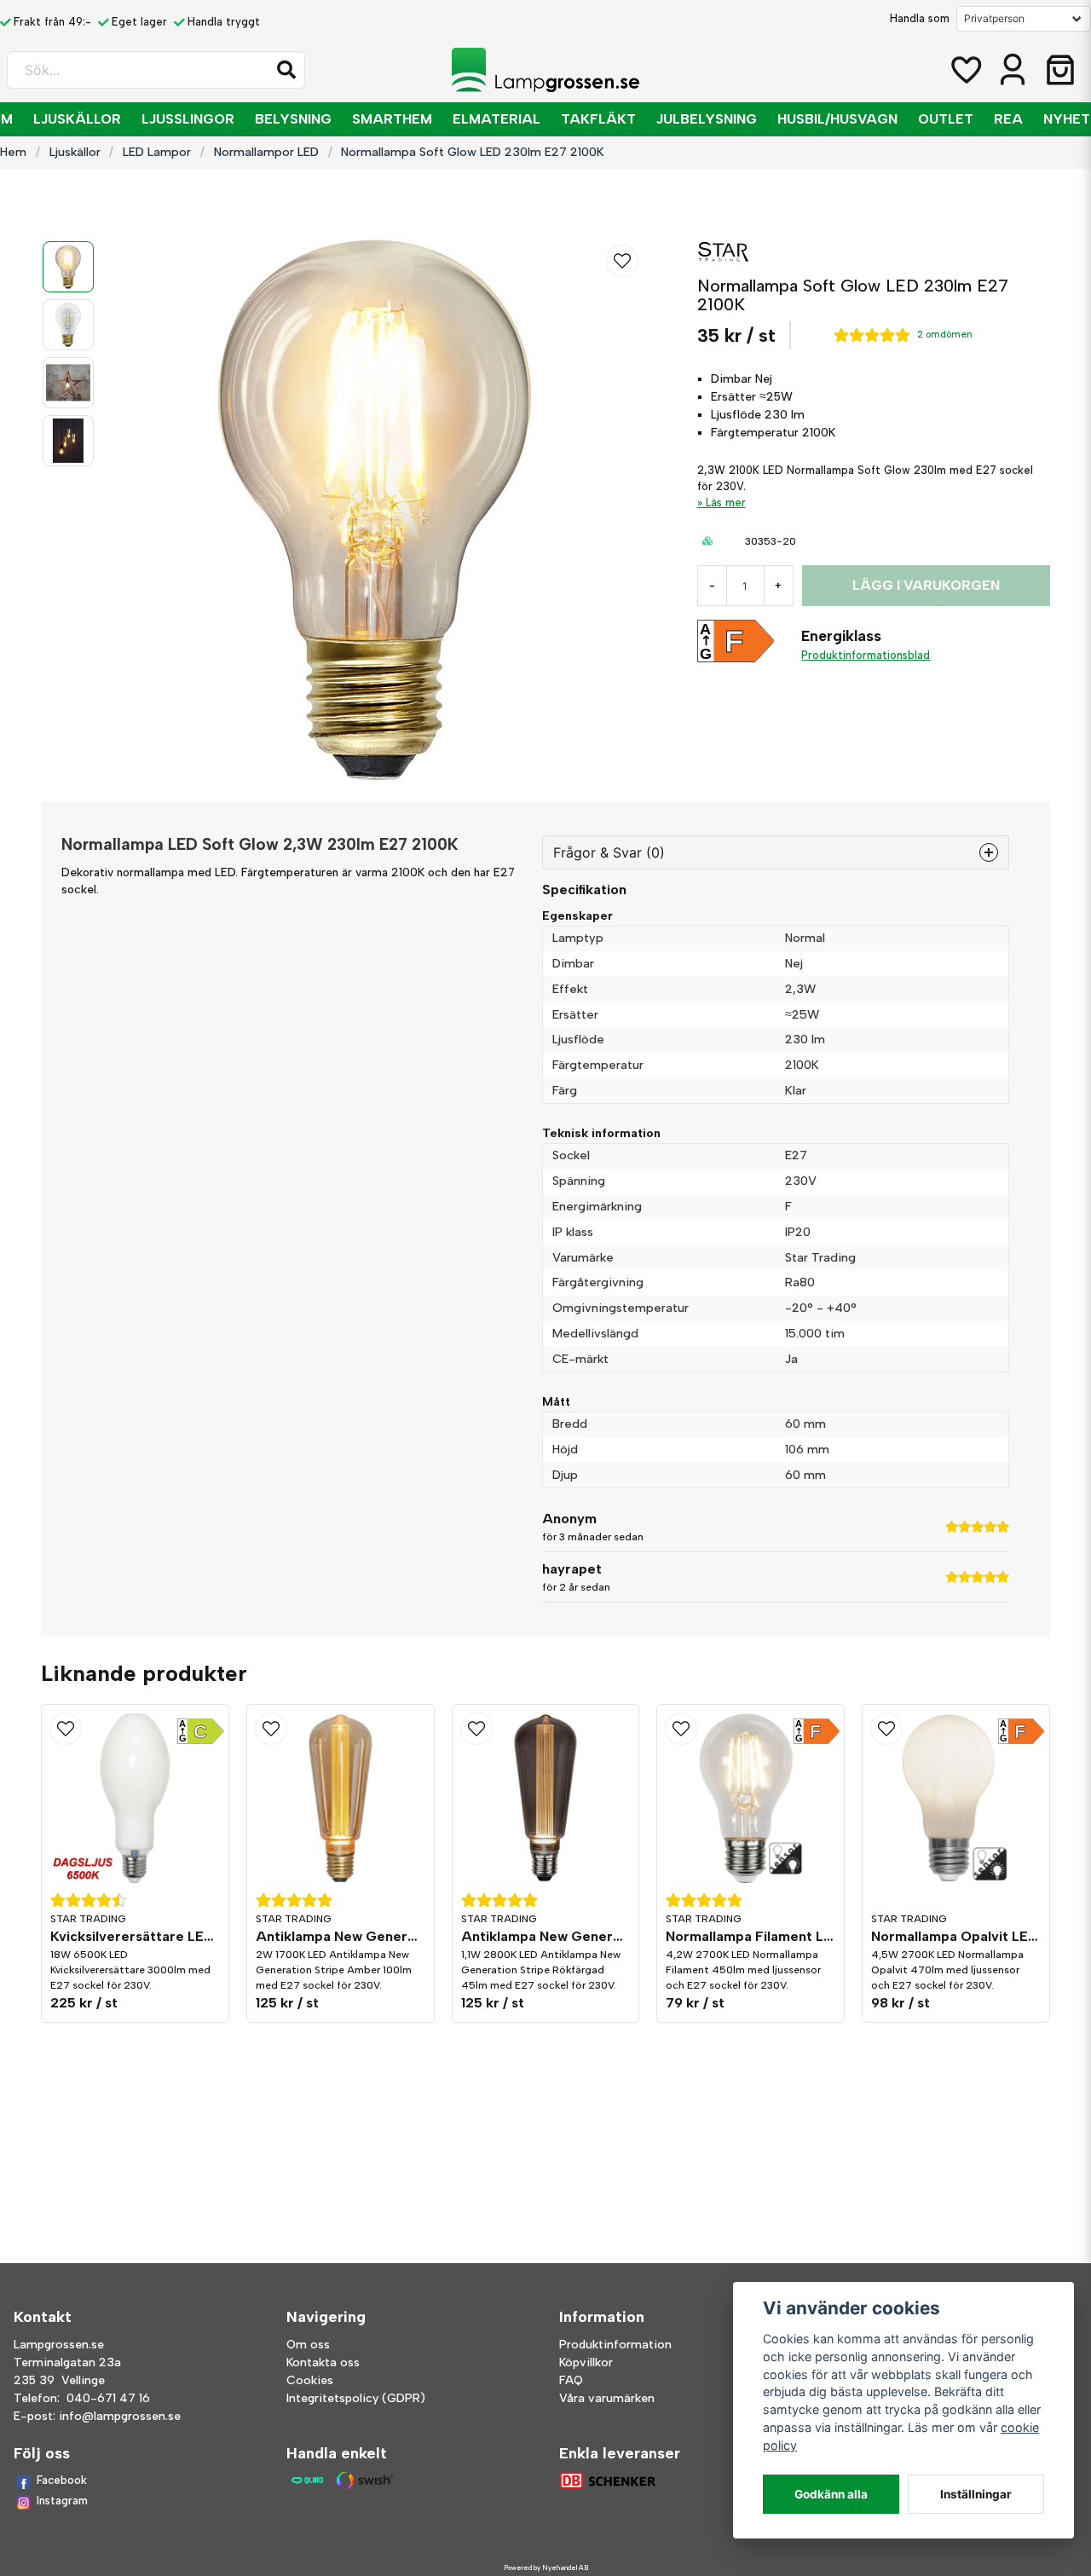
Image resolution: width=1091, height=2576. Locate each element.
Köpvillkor (586, 2362)
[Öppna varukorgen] (1060, 70)
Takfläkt (598, 119)
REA (1008, 119)
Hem (13, 152)
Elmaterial (496, 119)
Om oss (308, 2345)
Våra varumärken (607, 2398)
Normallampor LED (266, 152)
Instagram (62, 2501)
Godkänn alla (831, 2494)
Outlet (946, 119)
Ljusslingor (188, 119)
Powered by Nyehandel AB (546, 2567)
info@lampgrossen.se (120, 2416)
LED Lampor (157, 152)
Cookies (310, 2380)
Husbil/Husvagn (837, 119)
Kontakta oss (323, 2362)
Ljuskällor (77, 119)
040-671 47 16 (108, 2398)
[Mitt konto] (1013, 70)
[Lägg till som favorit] (965, 70)
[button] (286, 70)
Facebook (62, 2480)
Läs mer (726, 502)
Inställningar (976, 2494)
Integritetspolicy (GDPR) (356, 2398)
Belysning (293, 119)
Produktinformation (615, 2345)
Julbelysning (707, 119)
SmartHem (392, 119)
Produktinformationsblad (866, 655)
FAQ (571, 2380)
